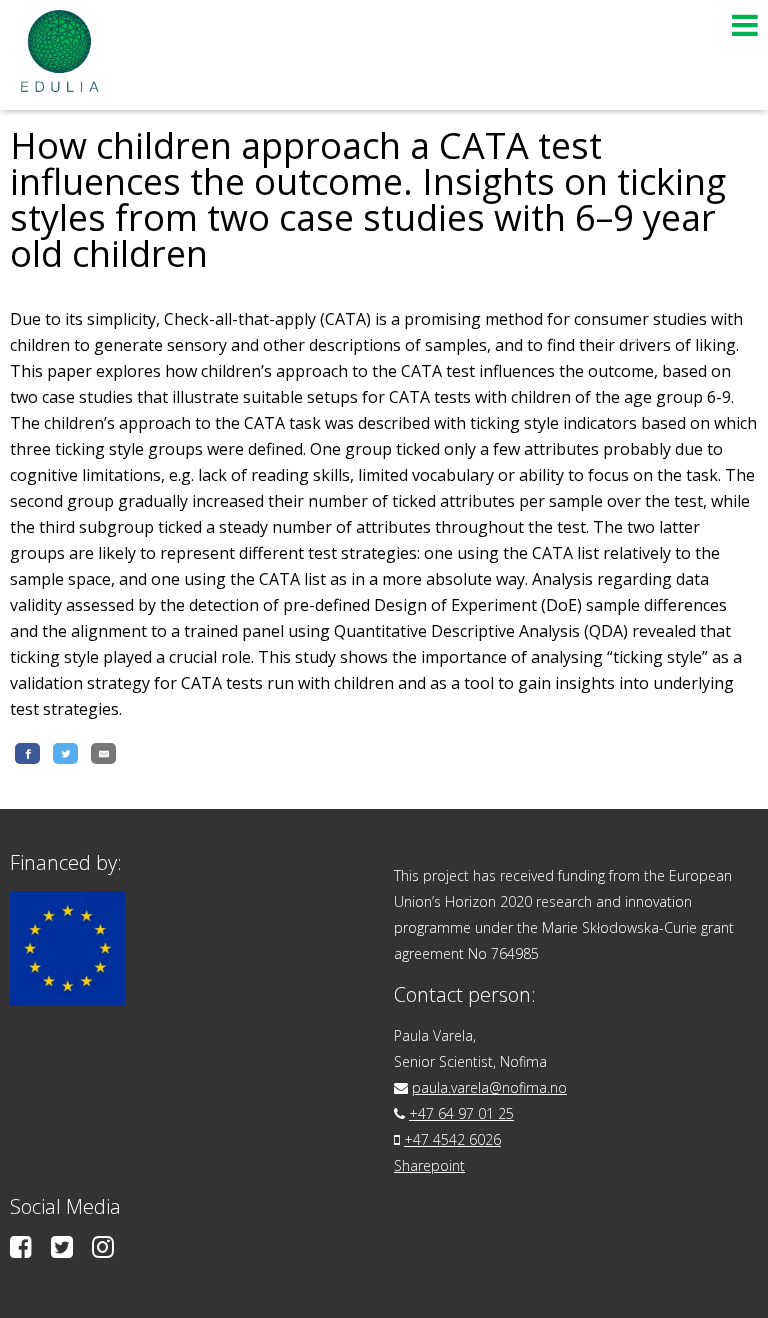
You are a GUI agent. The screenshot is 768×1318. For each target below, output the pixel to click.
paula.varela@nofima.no (489, 1087)
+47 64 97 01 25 (461, 1113)
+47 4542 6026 (452, 1139)
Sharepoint (429, 1165)
